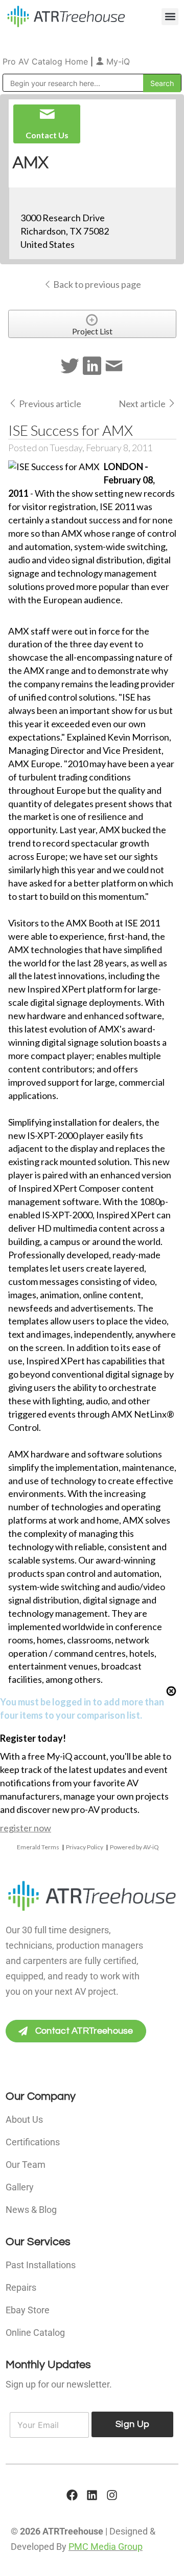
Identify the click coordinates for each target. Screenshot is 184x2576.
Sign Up (132, 2424)
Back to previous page (96, 284)
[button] (170, 17)
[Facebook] (72, 2495)
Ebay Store (28, 2310)
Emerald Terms (38, 1847)
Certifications (33, 2142)
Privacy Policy (85, 1847)
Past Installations (41, 2265)
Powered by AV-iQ (134, 1847)
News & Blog (31, 2210)
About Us (24, 2119)
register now (26, 1828)
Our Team (26, 2165)
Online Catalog (35, 2332)
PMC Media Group (106, 2547)
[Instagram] (112, 2495)
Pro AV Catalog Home (47, 61)
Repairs (21, 2287)
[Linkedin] (92, 2495)
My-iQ (117, 61)
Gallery (20, 2187)
